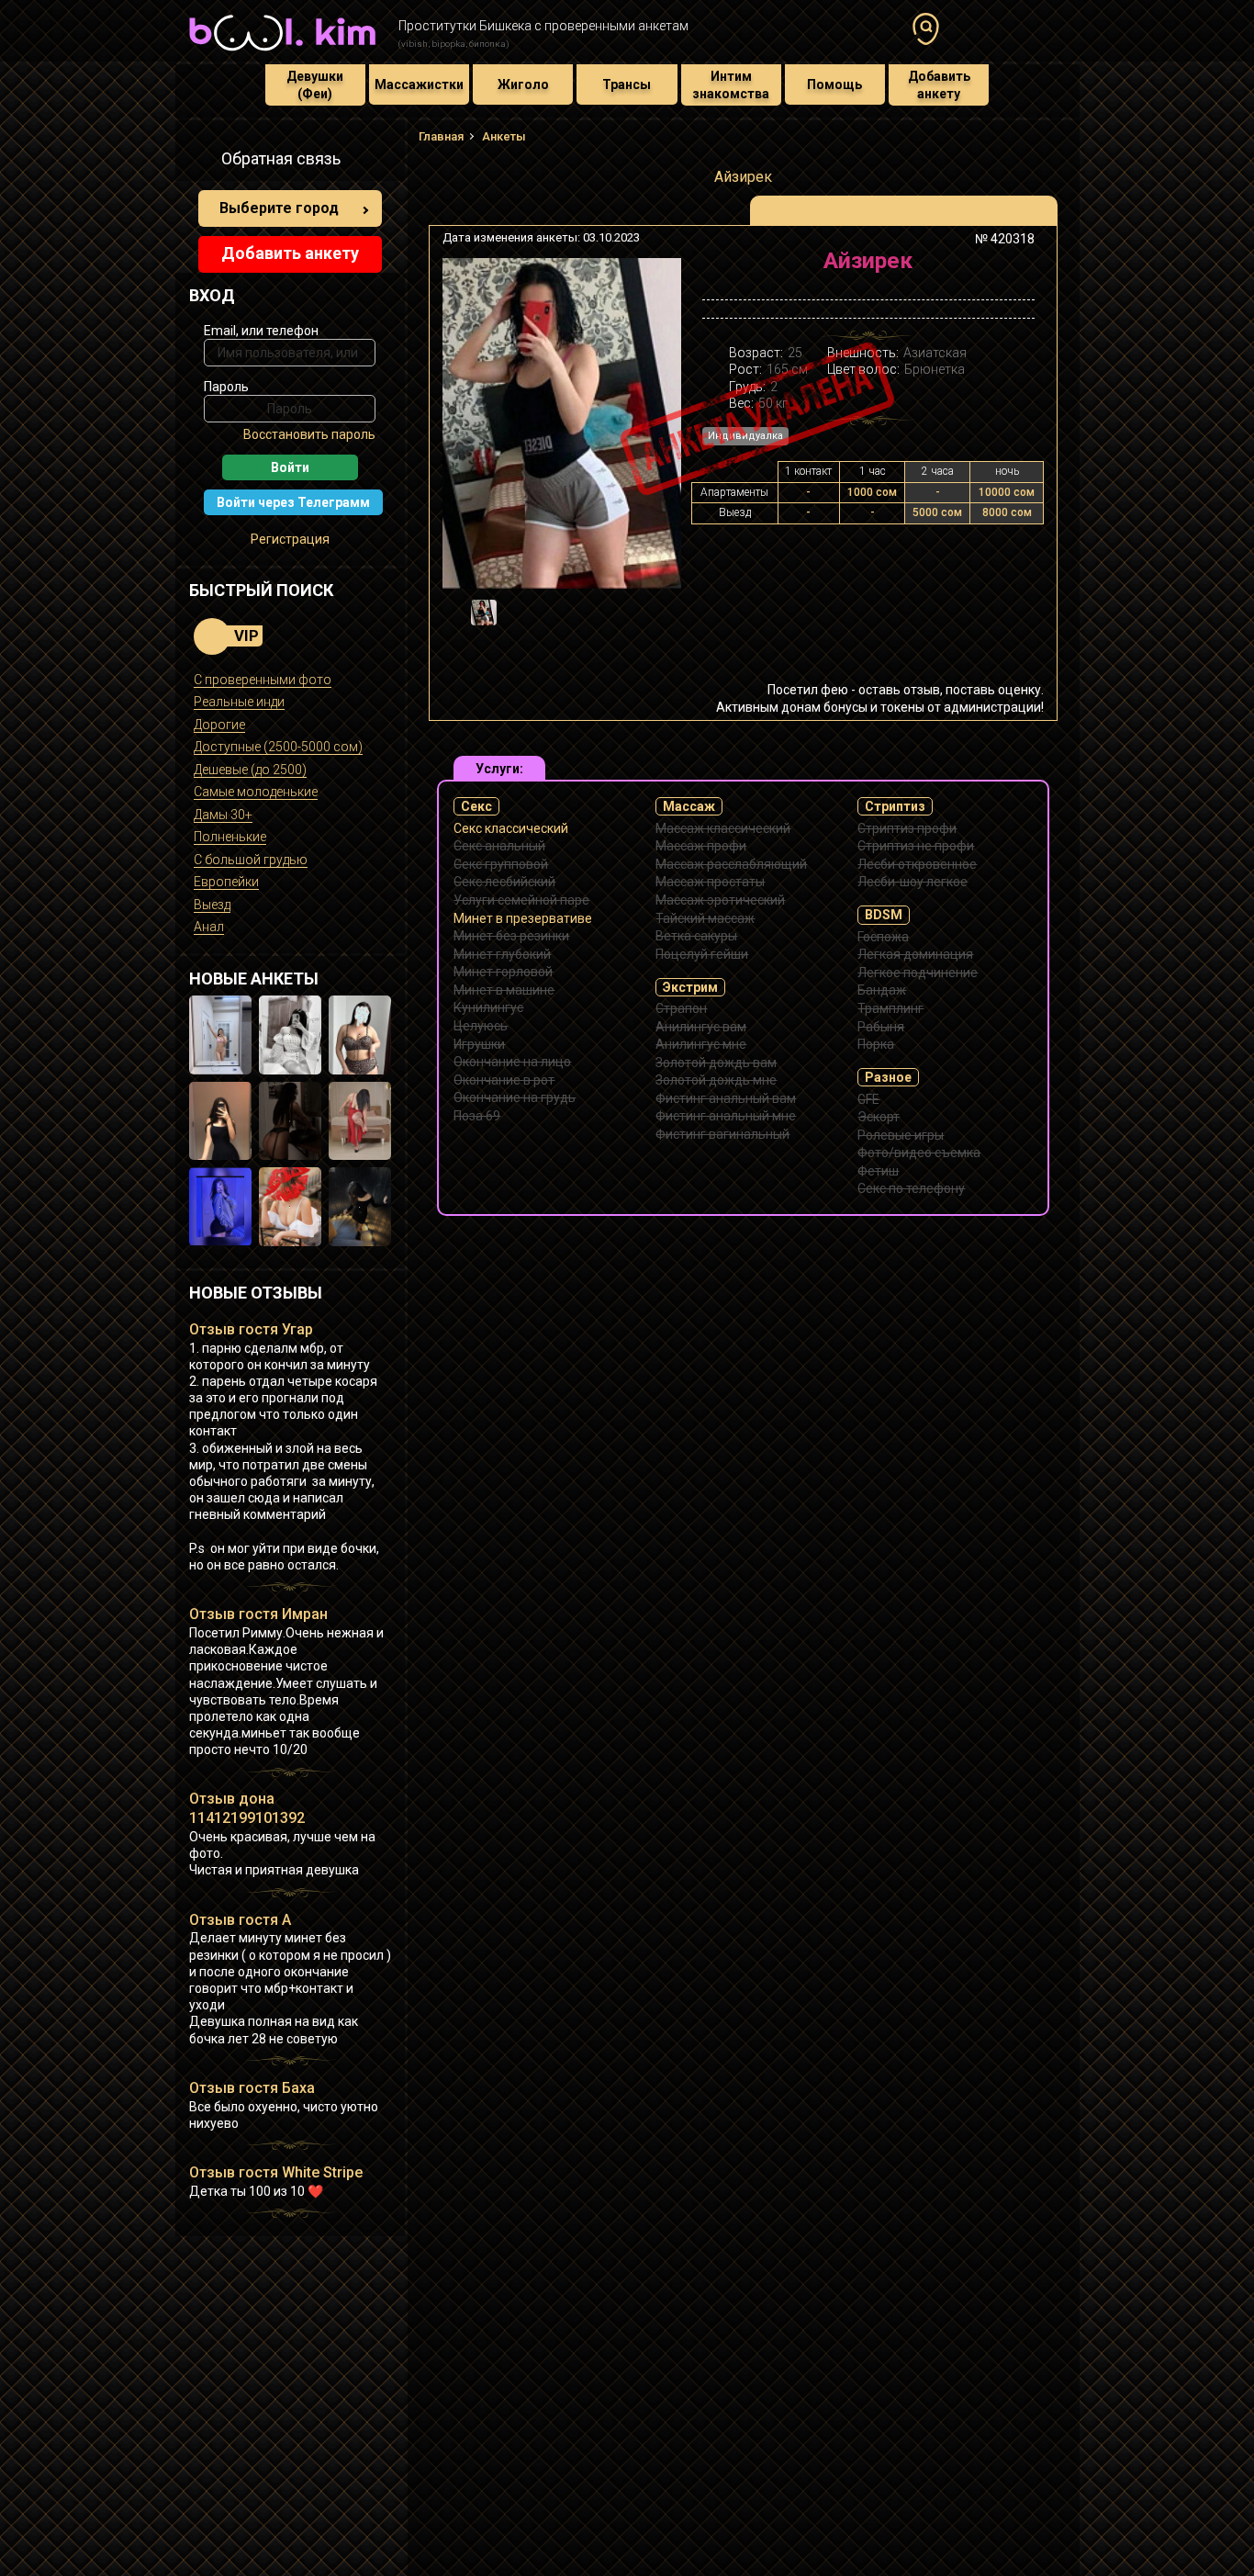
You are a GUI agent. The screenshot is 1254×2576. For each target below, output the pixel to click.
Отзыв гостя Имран (258, 1614)
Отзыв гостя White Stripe (276, 2172)
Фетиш (878, 1171)
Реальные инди (239, 702)
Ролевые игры (901, 1135)
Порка (876, 1044)
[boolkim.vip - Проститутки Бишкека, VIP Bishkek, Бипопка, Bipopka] (282, 53)
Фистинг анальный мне (726, 1116)
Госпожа (883, 937)
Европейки (226, 882)
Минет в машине (504, 990)
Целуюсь (481, 1026)
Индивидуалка (745, 436)
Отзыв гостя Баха (252, 2088)
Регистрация (290, 539)
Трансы (627, 84)
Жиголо (523, 84)
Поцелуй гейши (702, 954)
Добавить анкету (939, 84)
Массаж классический (723, 828)
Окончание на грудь (515, 1097)
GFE (868, 1099)
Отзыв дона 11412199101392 (247, 1808)
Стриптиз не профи (916, 846)
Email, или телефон (261, 331)
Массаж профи (701, 846)
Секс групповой (501, 864)
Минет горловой (503, 972)
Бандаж (882, 990)
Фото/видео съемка (919, 1153)
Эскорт (879, 1117)
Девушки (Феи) (315, 84)
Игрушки (479, 1044)
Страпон (681, 1008)
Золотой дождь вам (716, 1063)
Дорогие (219, 725)
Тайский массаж (705, 918)
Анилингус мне (701, 1044)
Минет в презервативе (523, 918)
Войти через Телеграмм (293, 502)
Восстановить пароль (309, 434)
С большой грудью (251, 860)
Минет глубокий (502, 954)
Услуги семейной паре (521, 900)
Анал (209, 927)
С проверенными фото (263, 680)
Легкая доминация (915, 954)
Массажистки (419, 84)
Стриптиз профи (907, 828)
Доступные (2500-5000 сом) (278, 747)
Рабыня (881, 1027)
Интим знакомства (731, 84)
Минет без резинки (511, 936)
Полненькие (230, 837)
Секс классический (511, 828)
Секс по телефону (911, 1188)
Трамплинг (890, 1008)
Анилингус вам (701, 1027)
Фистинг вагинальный (722, 1134)
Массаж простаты (710, 882)
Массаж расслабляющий (731, 864)
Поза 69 (477, 1116)
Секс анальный (499, 846)
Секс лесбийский (504, 882)
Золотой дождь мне (716, 1080)
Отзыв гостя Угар (251, 1329)
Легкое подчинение (918, 973)
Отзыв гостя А (240, 1920)
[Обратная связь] (199, 162)
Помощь (834, 84)
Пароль (226, 387)
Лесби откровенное (917, 864)
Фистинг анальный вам (726, 1098)
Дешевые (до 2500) (250, 770)
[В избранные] (1015, 268)
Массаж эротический (720, 900)
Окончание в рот (504, 1080)
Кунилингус (488, 1007)
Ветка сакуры (696, 936)
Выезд (212, 905)
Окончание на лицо (512, 1062)
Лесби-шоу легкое (913, 882)
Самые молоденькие (256, 792)
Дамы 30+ (223, 815)
